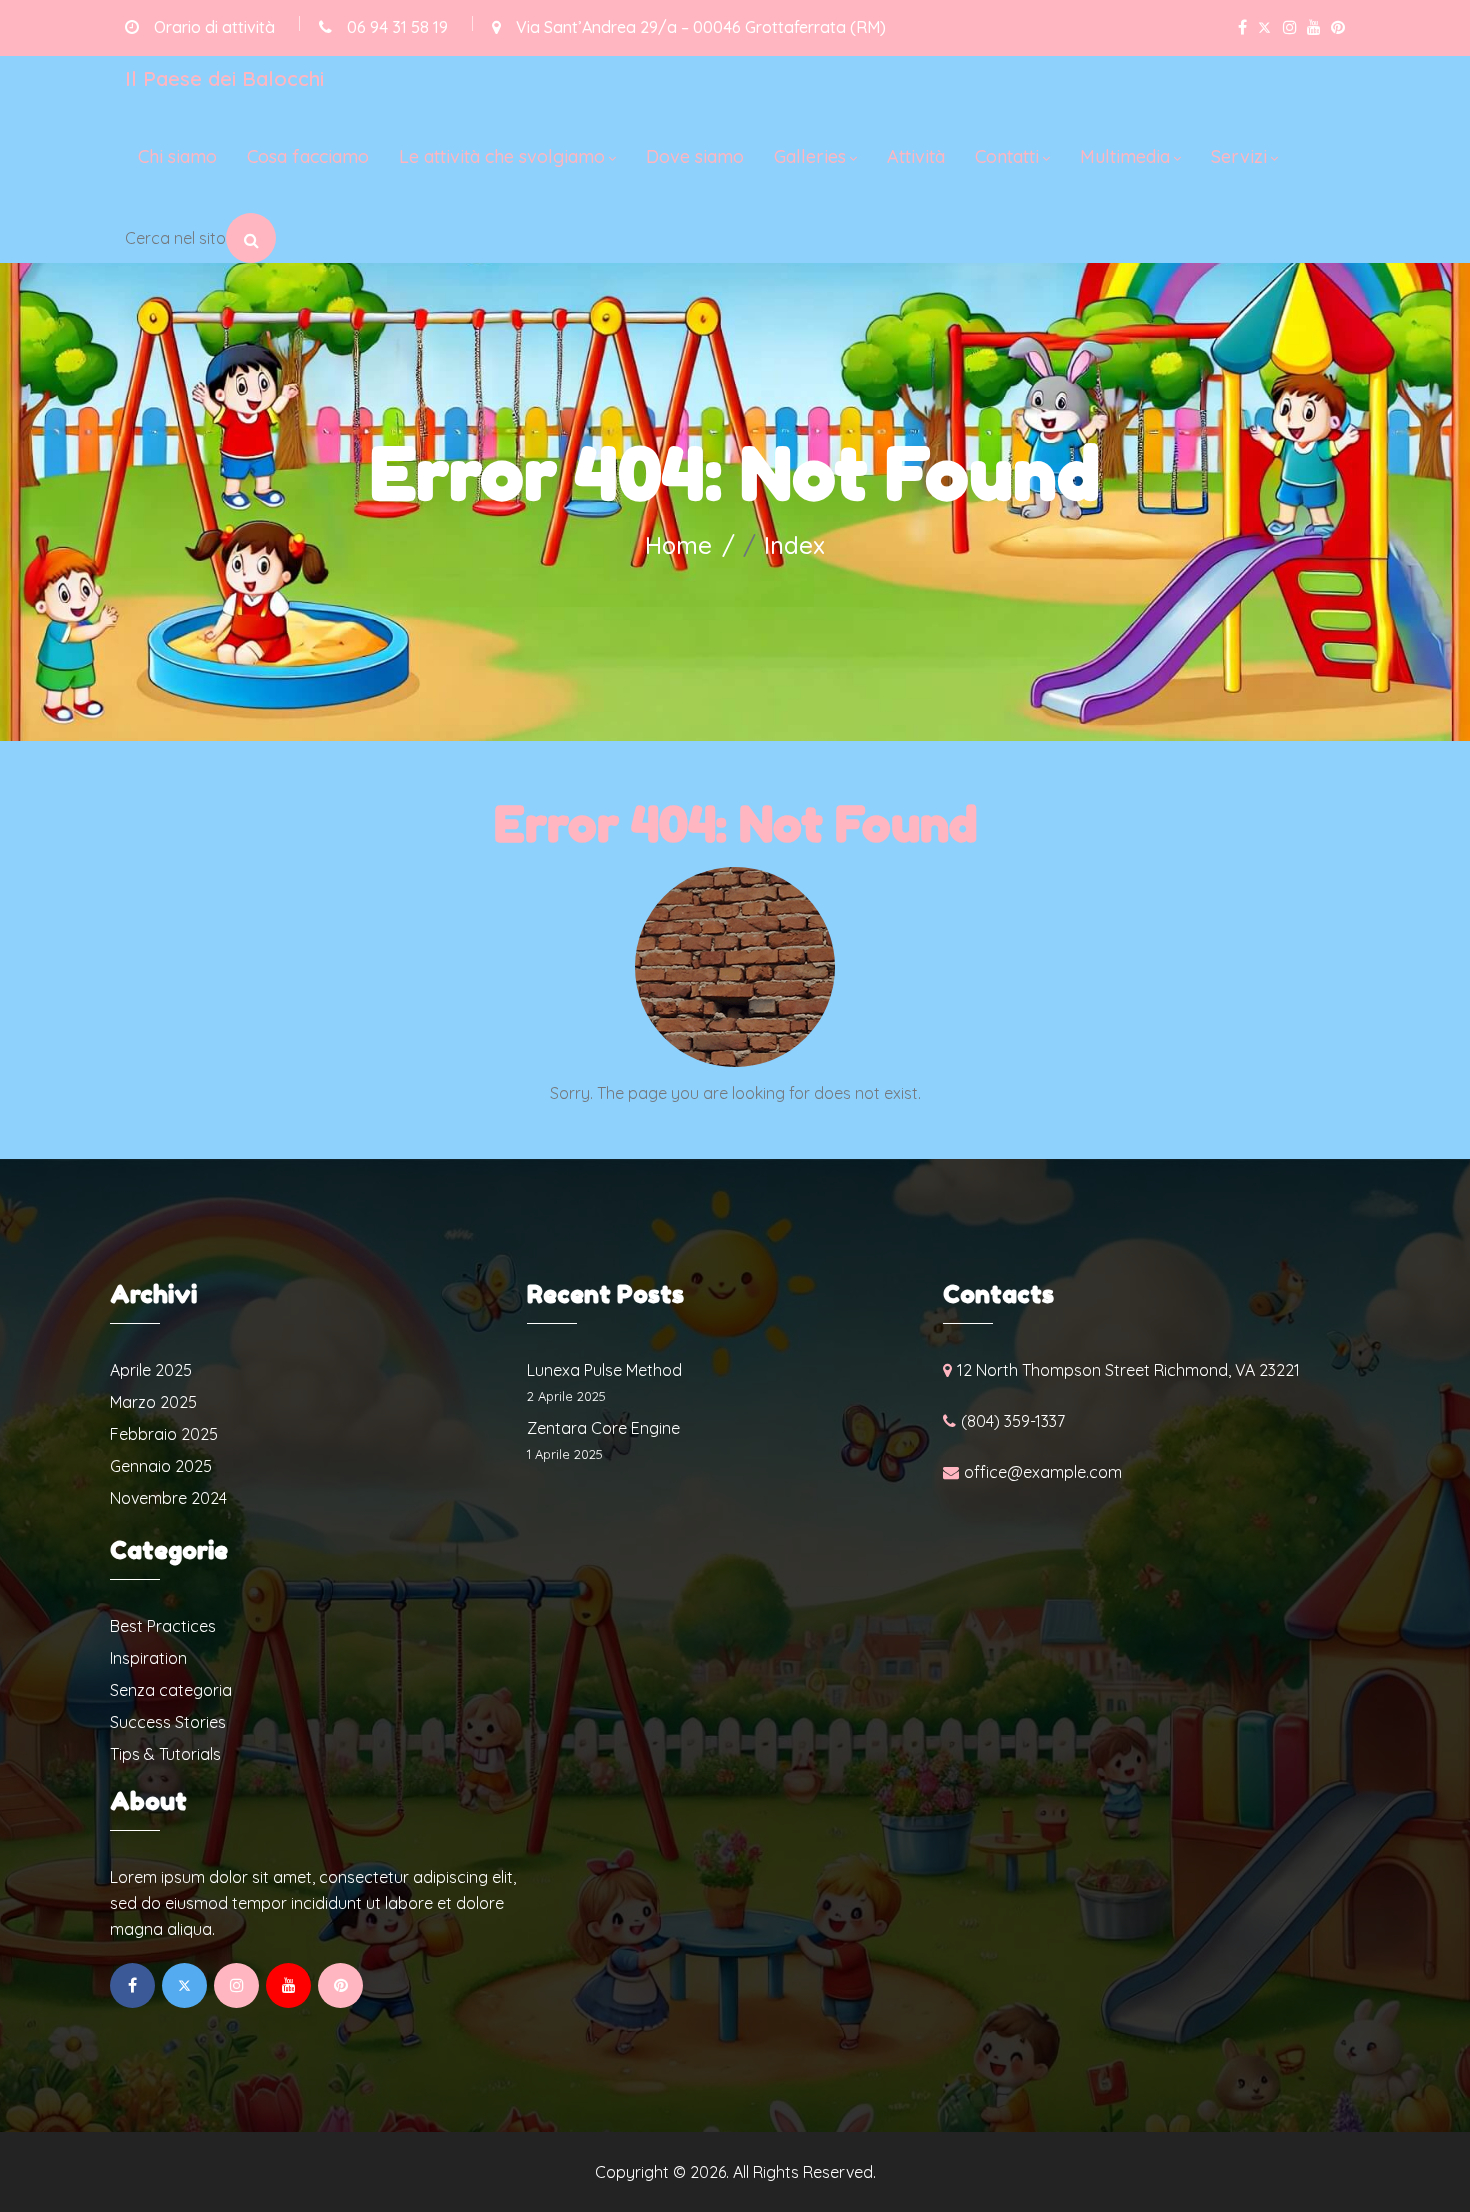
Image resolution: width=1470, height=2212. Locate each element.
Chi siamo (177, 156)
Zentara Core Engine (603, 1428)
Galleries (810, 156)
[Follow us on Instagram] (1290, 28)
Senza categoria (171, 1690)
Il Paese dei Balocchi (224, 78)
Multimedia (1125, 156)
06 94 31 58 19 (397, 27)
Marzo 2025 (153, 1402)
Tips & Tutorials (165, 1754)
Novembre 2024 (168, 1498)
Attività (916, 156)
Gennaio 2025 (161, 1466)
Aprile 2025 (151, 1370)
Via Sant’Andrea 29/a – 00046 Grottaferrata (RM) (701, 27)
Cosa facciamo (308, 156)
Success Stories (168, 1722)
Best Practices (163, 1626)
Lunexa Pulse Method (604, 1370)
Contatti (1007, 156)
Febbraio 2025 (164, 1434)
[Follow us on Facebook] (1242, 28)
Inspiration (148, 1658)
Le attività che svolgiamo (502, 156)
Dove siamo (695, 156)
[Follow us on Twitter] (1265, 28)
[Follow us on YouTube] (1314, 28)
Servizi (1239, 156)
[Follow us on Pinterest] (1338, 28)
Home (678, 545)
